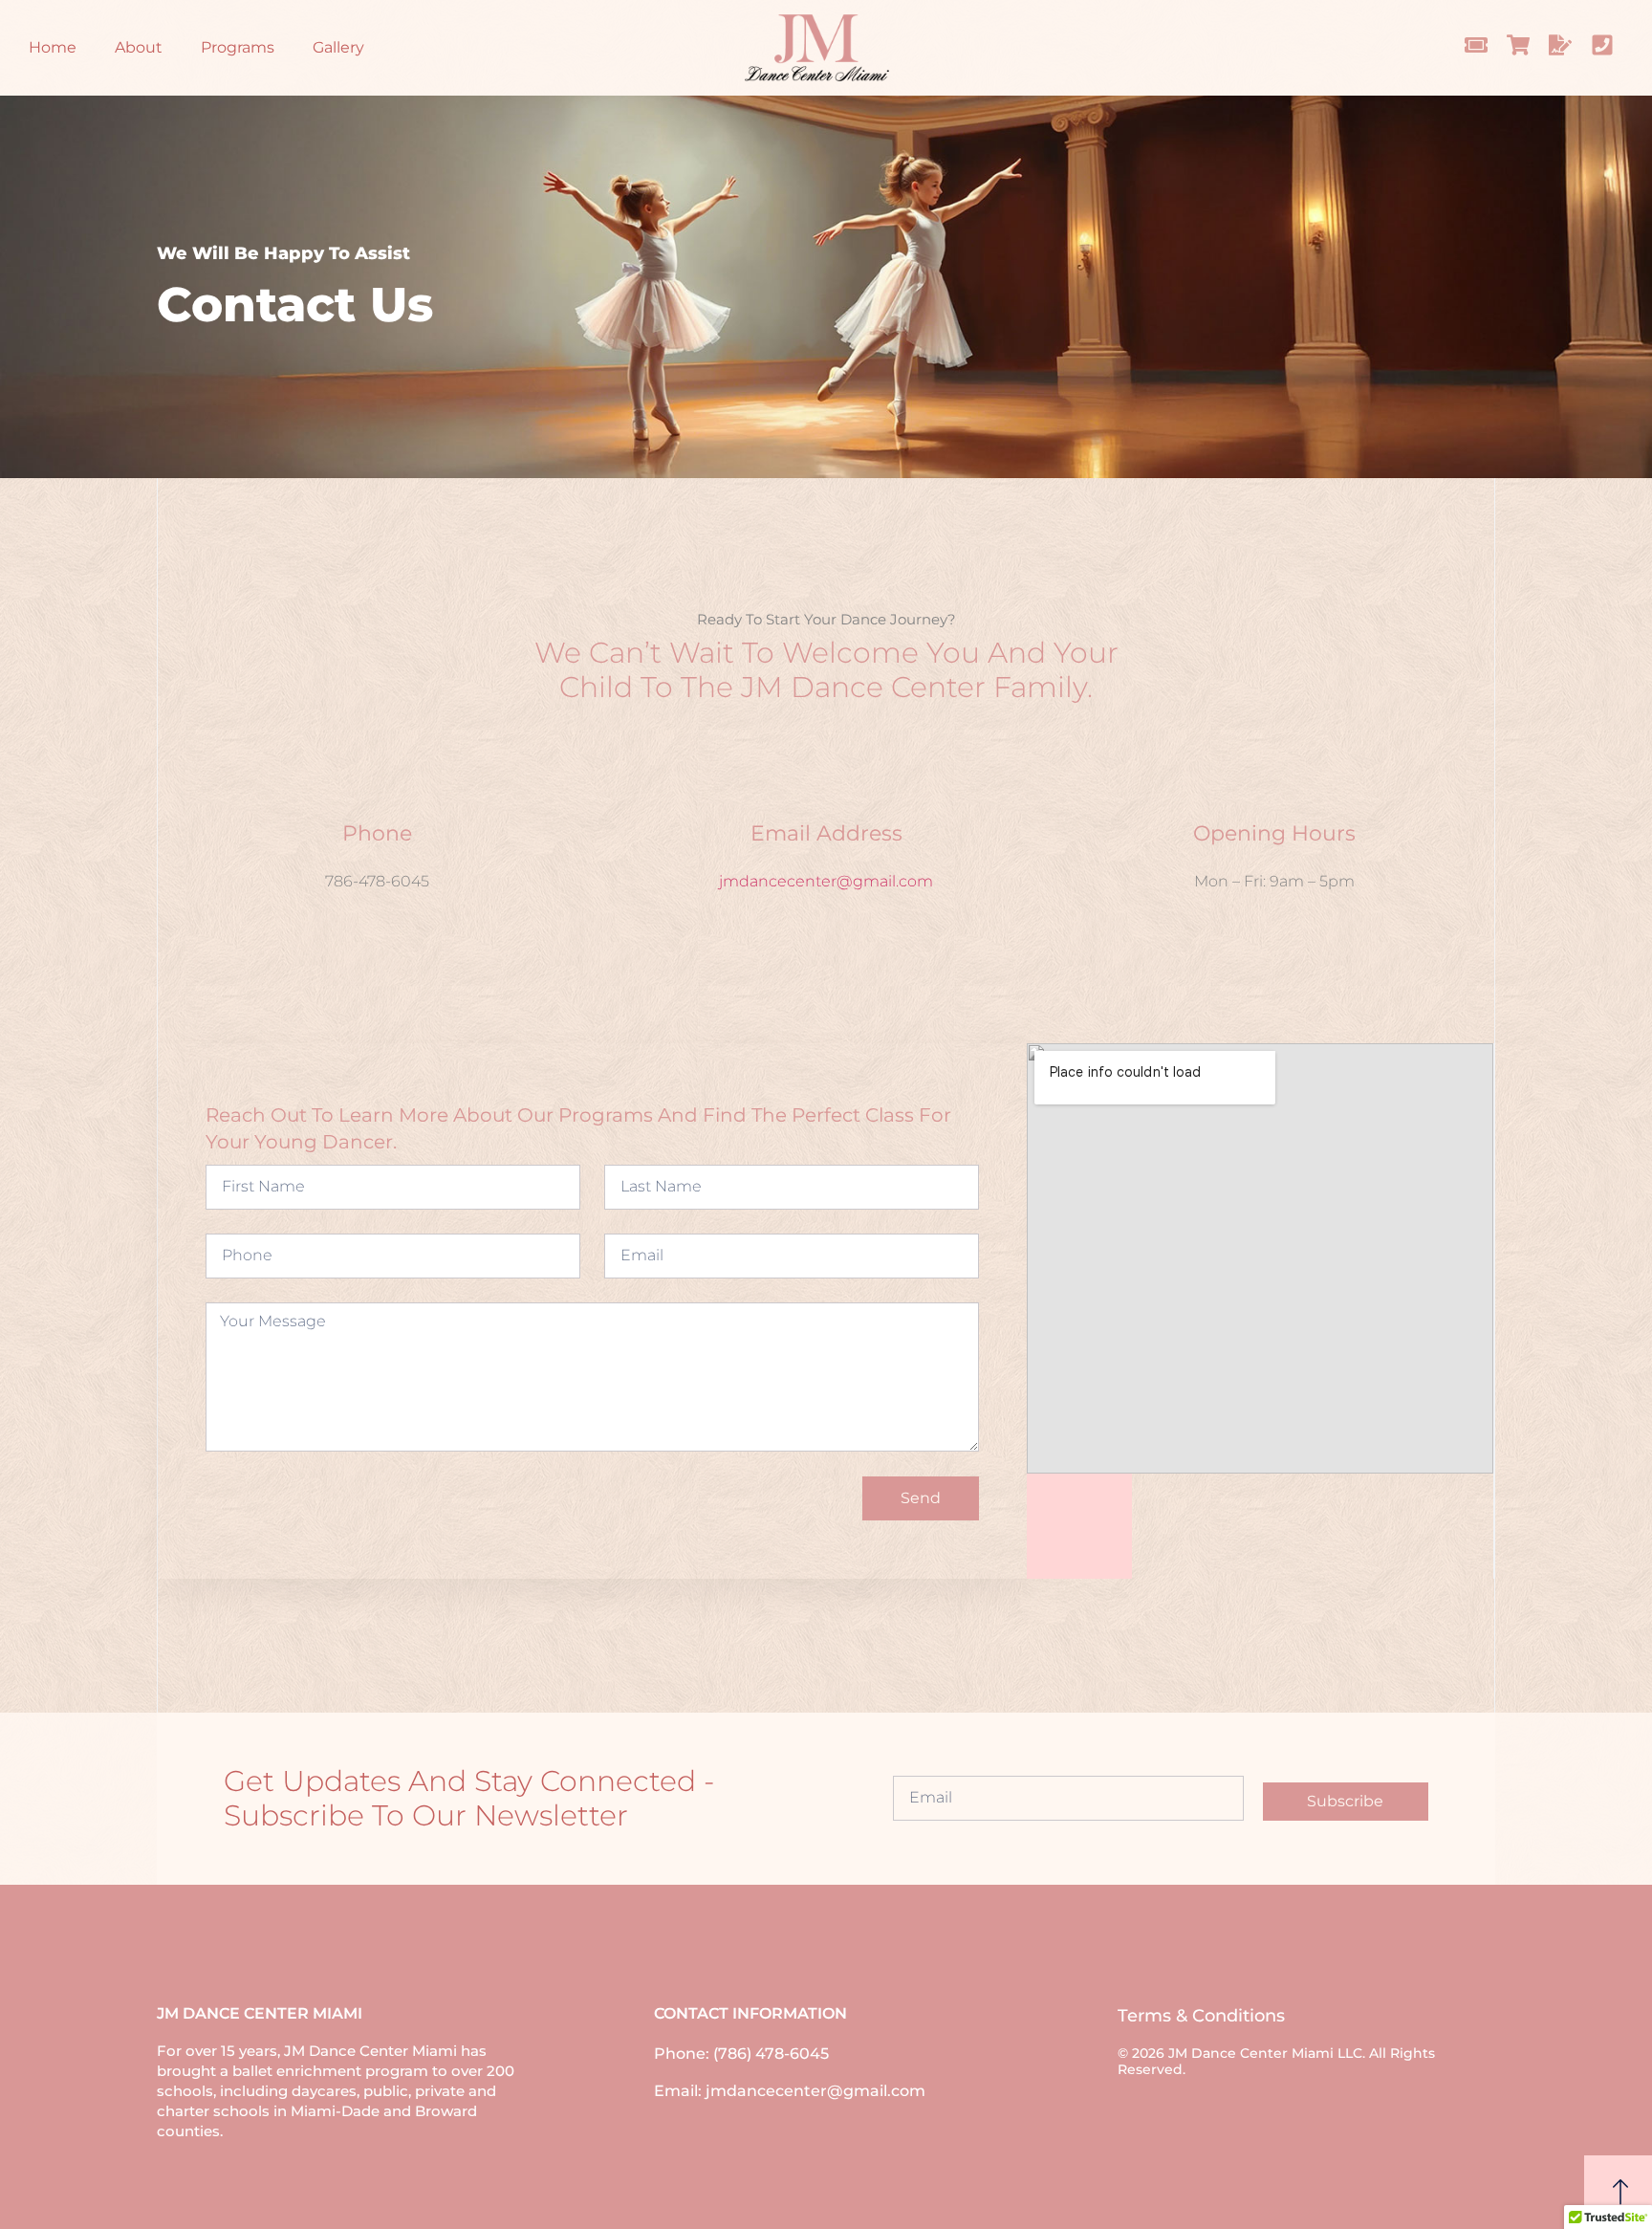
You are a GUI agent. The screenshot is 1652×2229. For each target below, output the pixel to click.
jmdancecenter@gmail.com (826, 881)
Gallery (338, 47)
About (139, 47)
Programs (238, 47)
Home (53, 47)
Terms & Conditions (1201, 2016)
